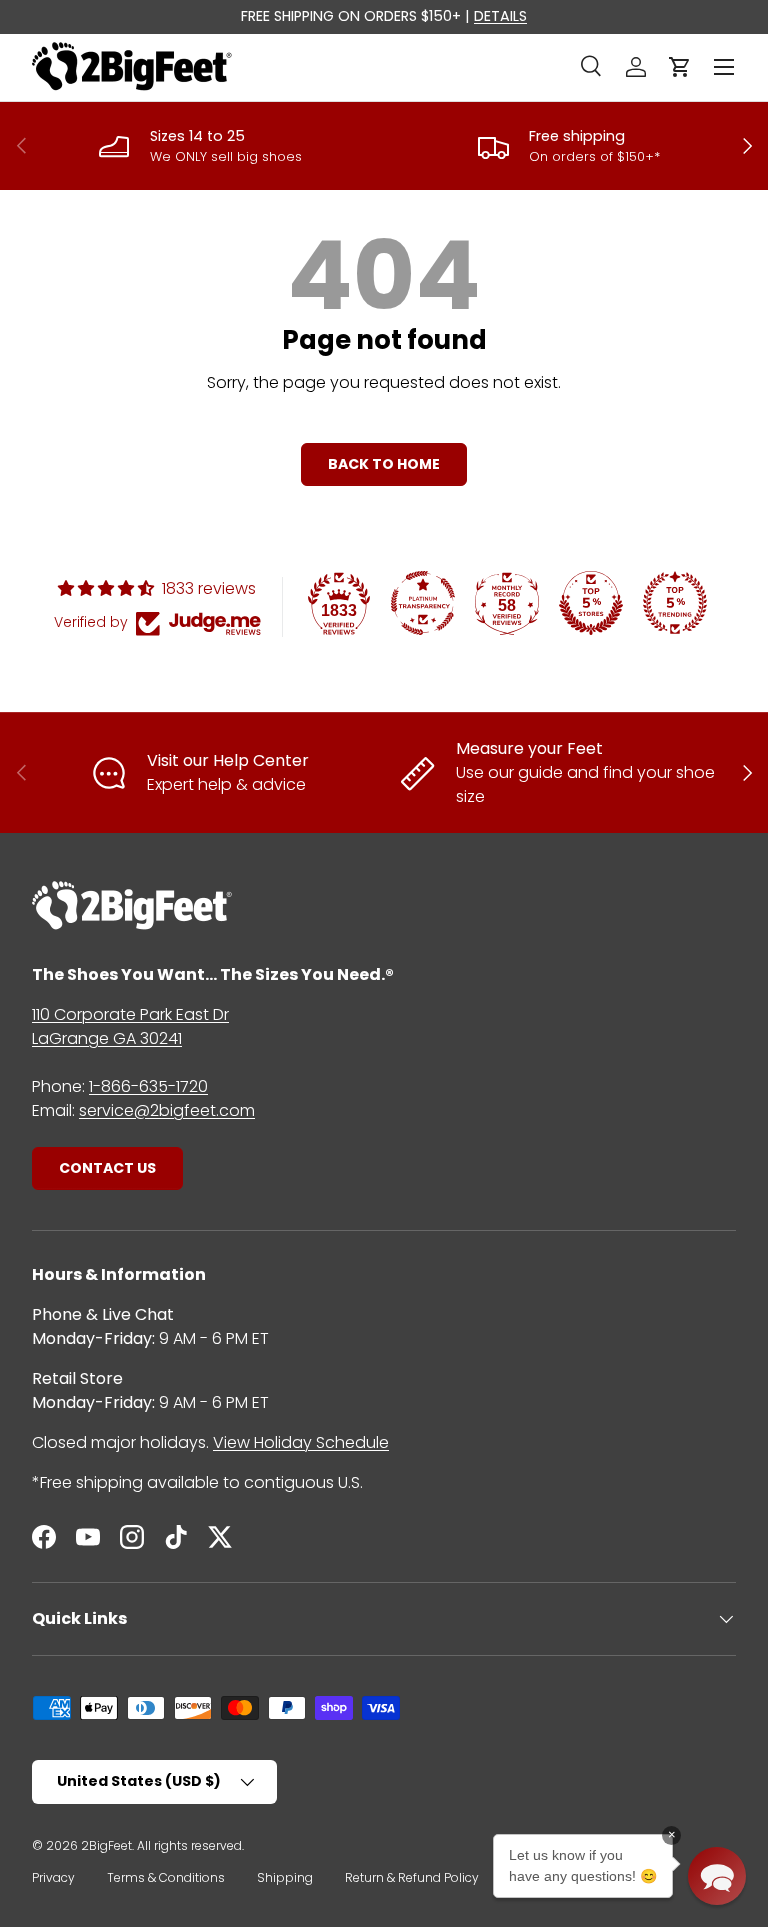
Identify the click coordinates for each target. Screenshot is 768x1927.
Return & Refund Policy (412, 1877)
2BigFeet (106, 1845)
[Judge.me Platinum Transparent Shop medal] (423, 603)
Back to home (384, 464)
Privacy (53, 1877)
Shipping (285, 1877)
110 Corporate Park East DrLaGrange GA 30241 (130, 1026)
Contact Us (107, 1168)
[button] (680, 67)
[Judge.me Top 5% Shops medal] (591, 603)
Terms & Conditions (166, 1877)
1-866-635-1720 (148, 1086)
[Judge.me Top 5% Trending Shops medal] (675, 603)
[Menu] (724, 67)
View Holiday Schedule (301, 1442)
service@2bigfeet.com (167, 1110)
